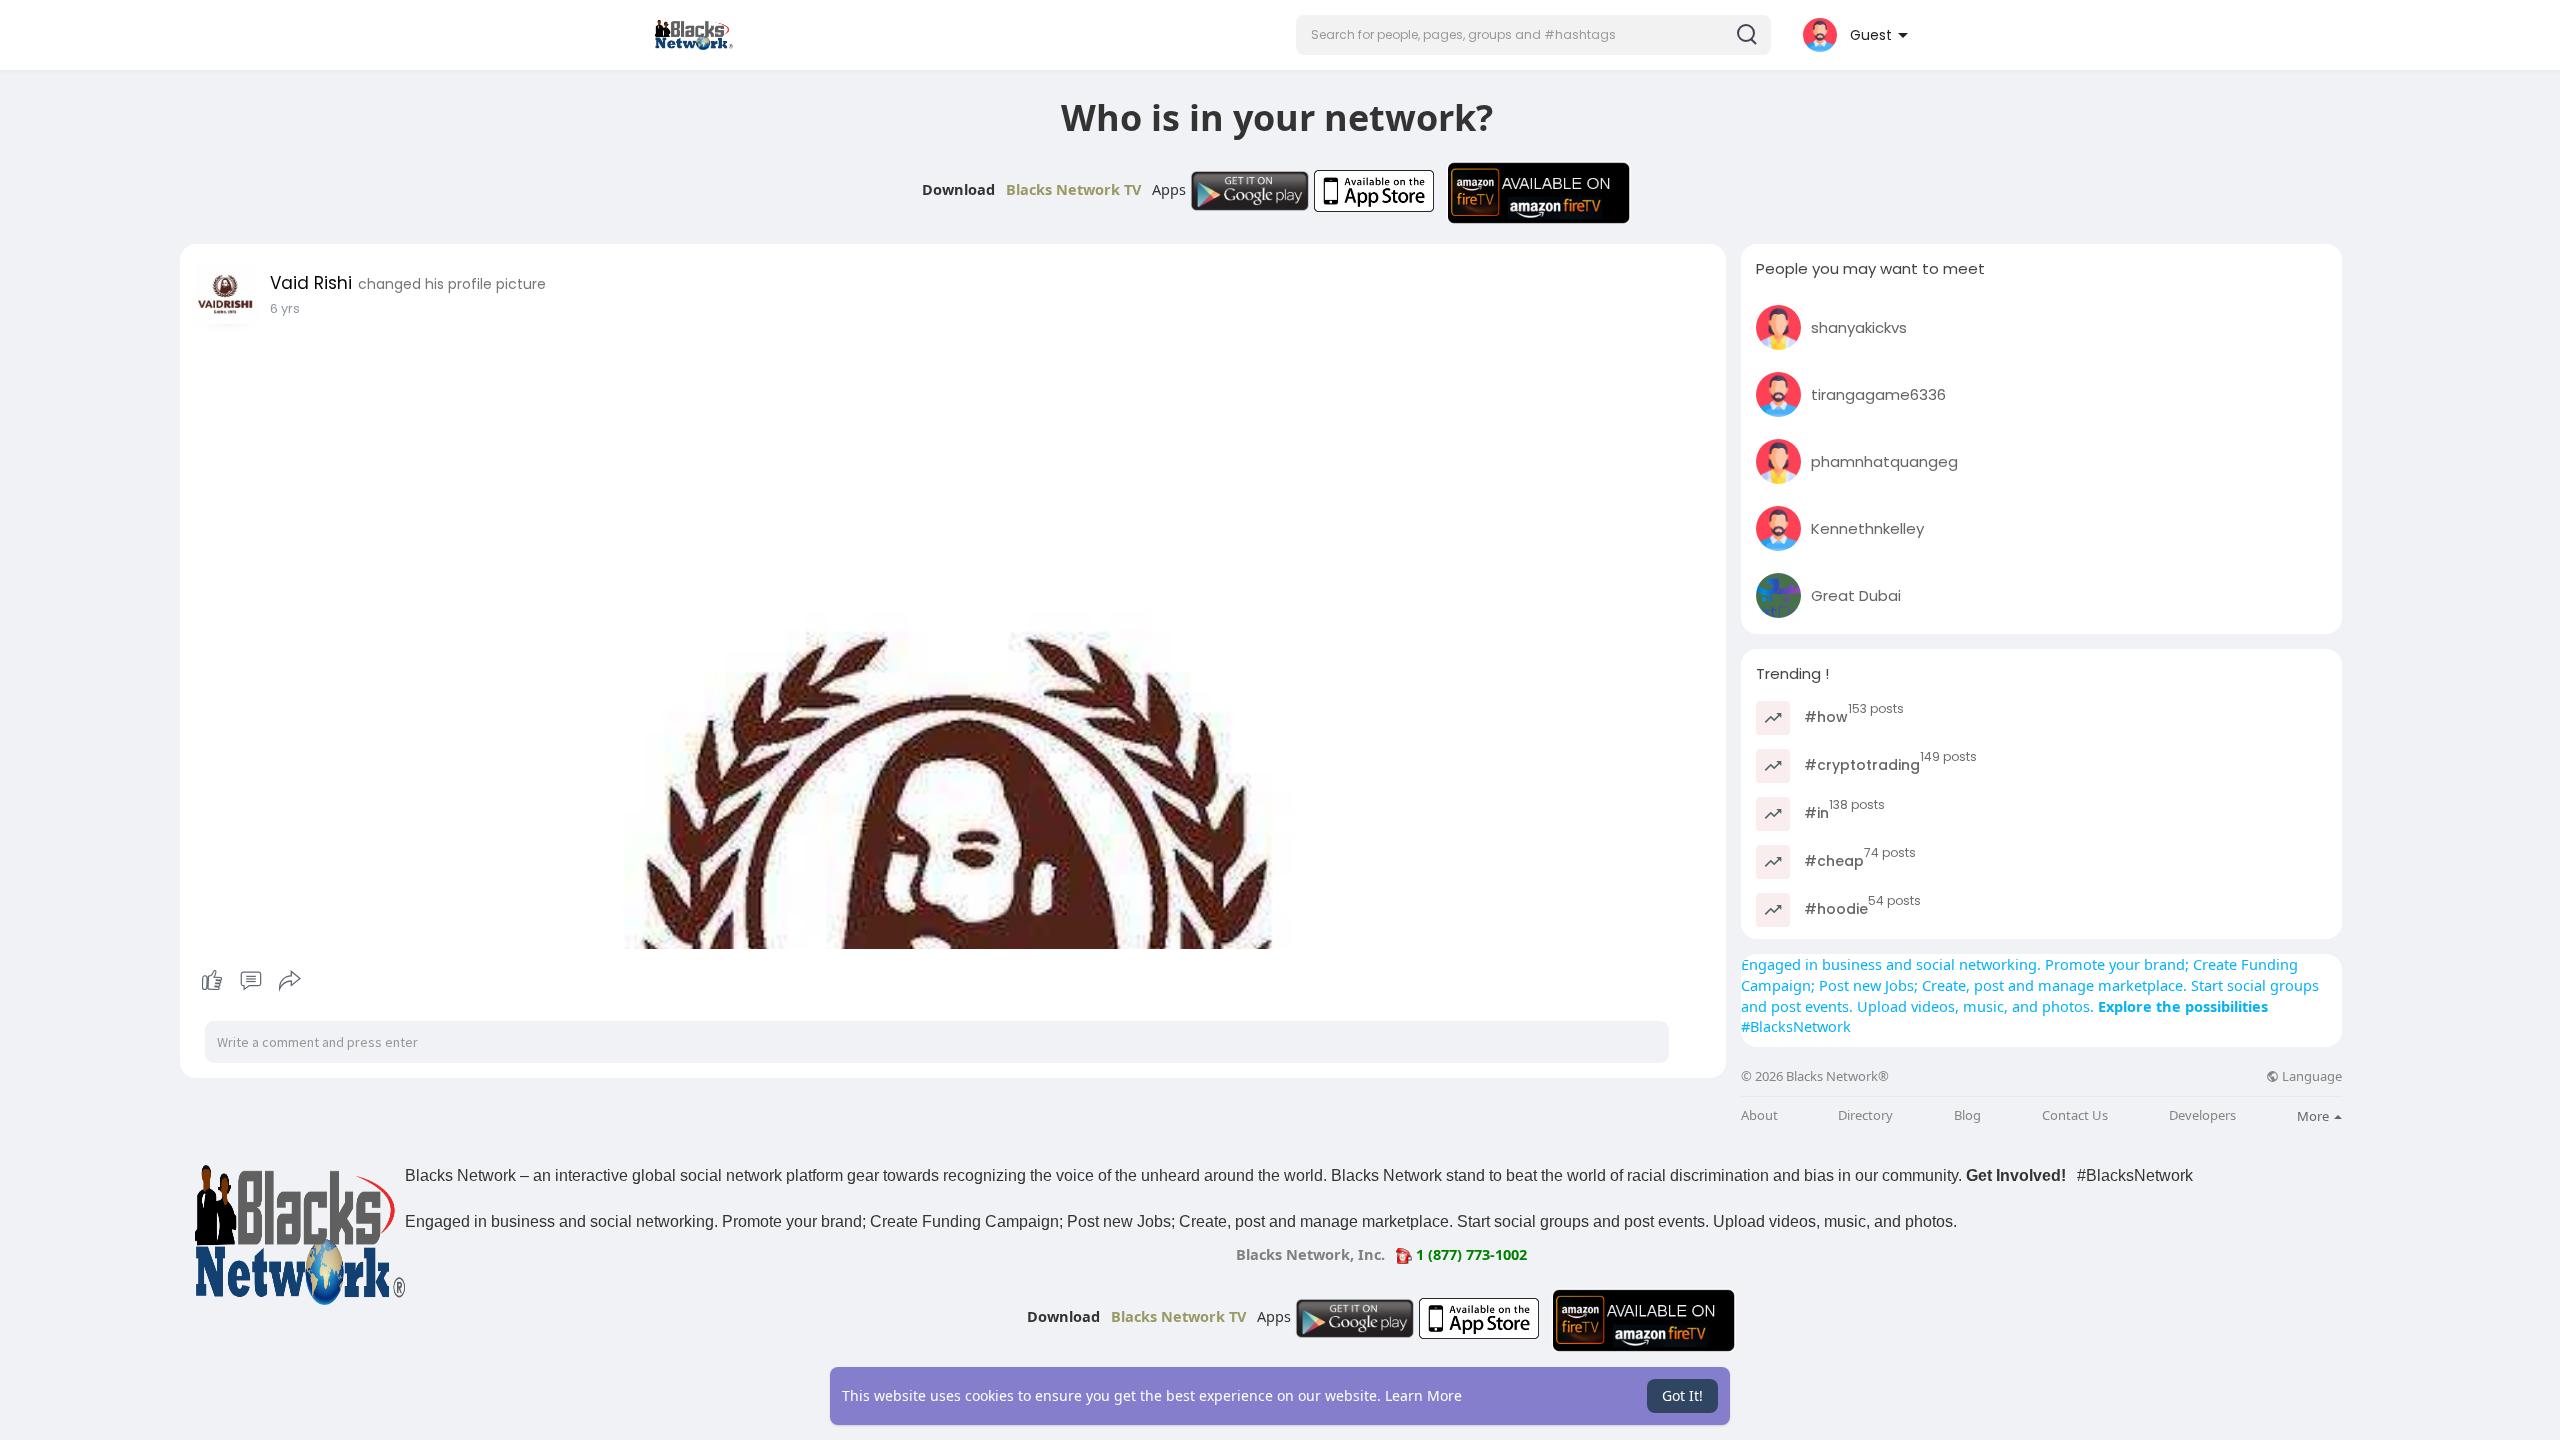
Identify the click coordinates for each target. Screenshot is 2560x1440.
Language (2310, 1076)
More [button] (2314, 1116)
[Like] (250, 981)
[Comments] (251, 981)
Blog (1967, 1115)
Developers (2202, 1115)
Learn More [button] (1423, 1395)
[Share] (290, 981)
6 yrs (285, 308)
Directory (1865, 1115)
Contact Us (2075, 1115)
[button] (1533, 35)
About (1759, 1115)
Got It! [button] (1682, 1395)
